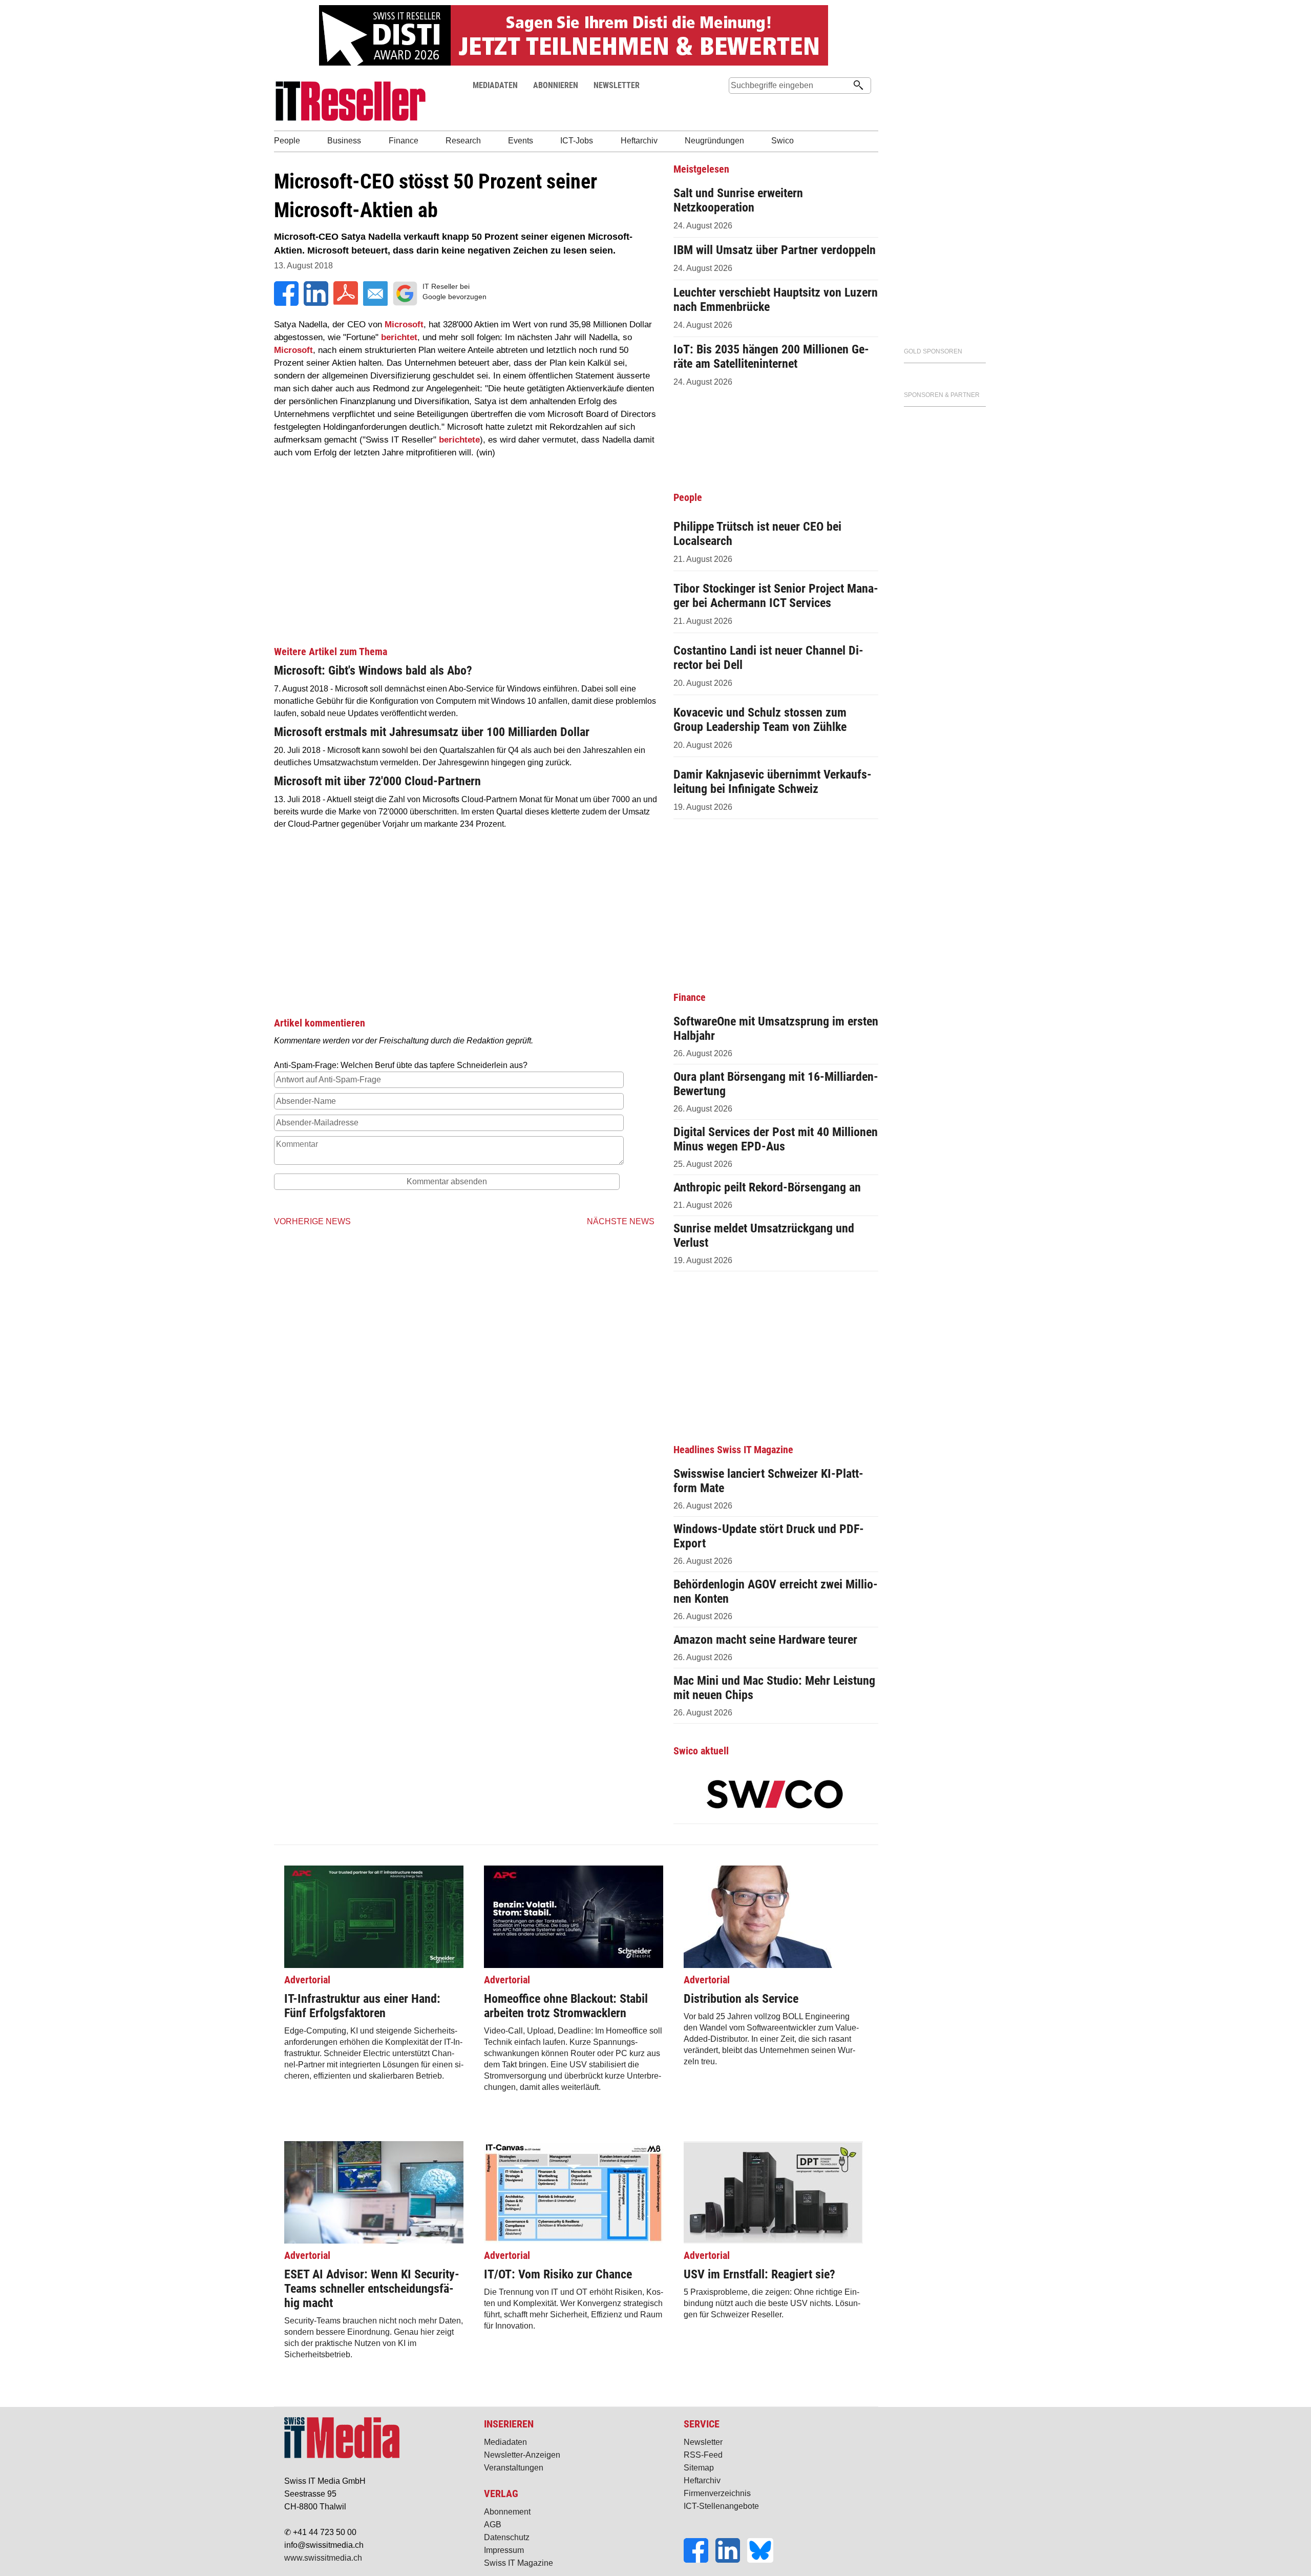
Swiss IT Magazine (519, 2563)
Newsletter (703, 2442)
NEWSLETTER (617, 85)
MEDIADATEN (495, 85)
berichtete (459, 440)
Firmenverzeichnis (717, 2493)
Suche (736, 105)
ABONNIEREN (556, 85)
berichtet (399, 337)
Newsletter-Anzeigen (522, 2455)
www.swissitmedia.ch (323, 2558)
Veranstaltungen (514, 2468)
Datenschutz (507, 2537)
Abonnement (507, 2512)
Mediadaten (505, 2442)
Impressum (504, 2550)
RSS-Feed (703, 2455)
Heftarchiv (702, 2480)
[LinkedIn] (731, 2560)
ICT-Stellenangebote (721, 2506)
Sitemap (699, 2468)
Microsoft (404, 324)
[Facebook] (700, 2560)
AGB (493, 2525)
